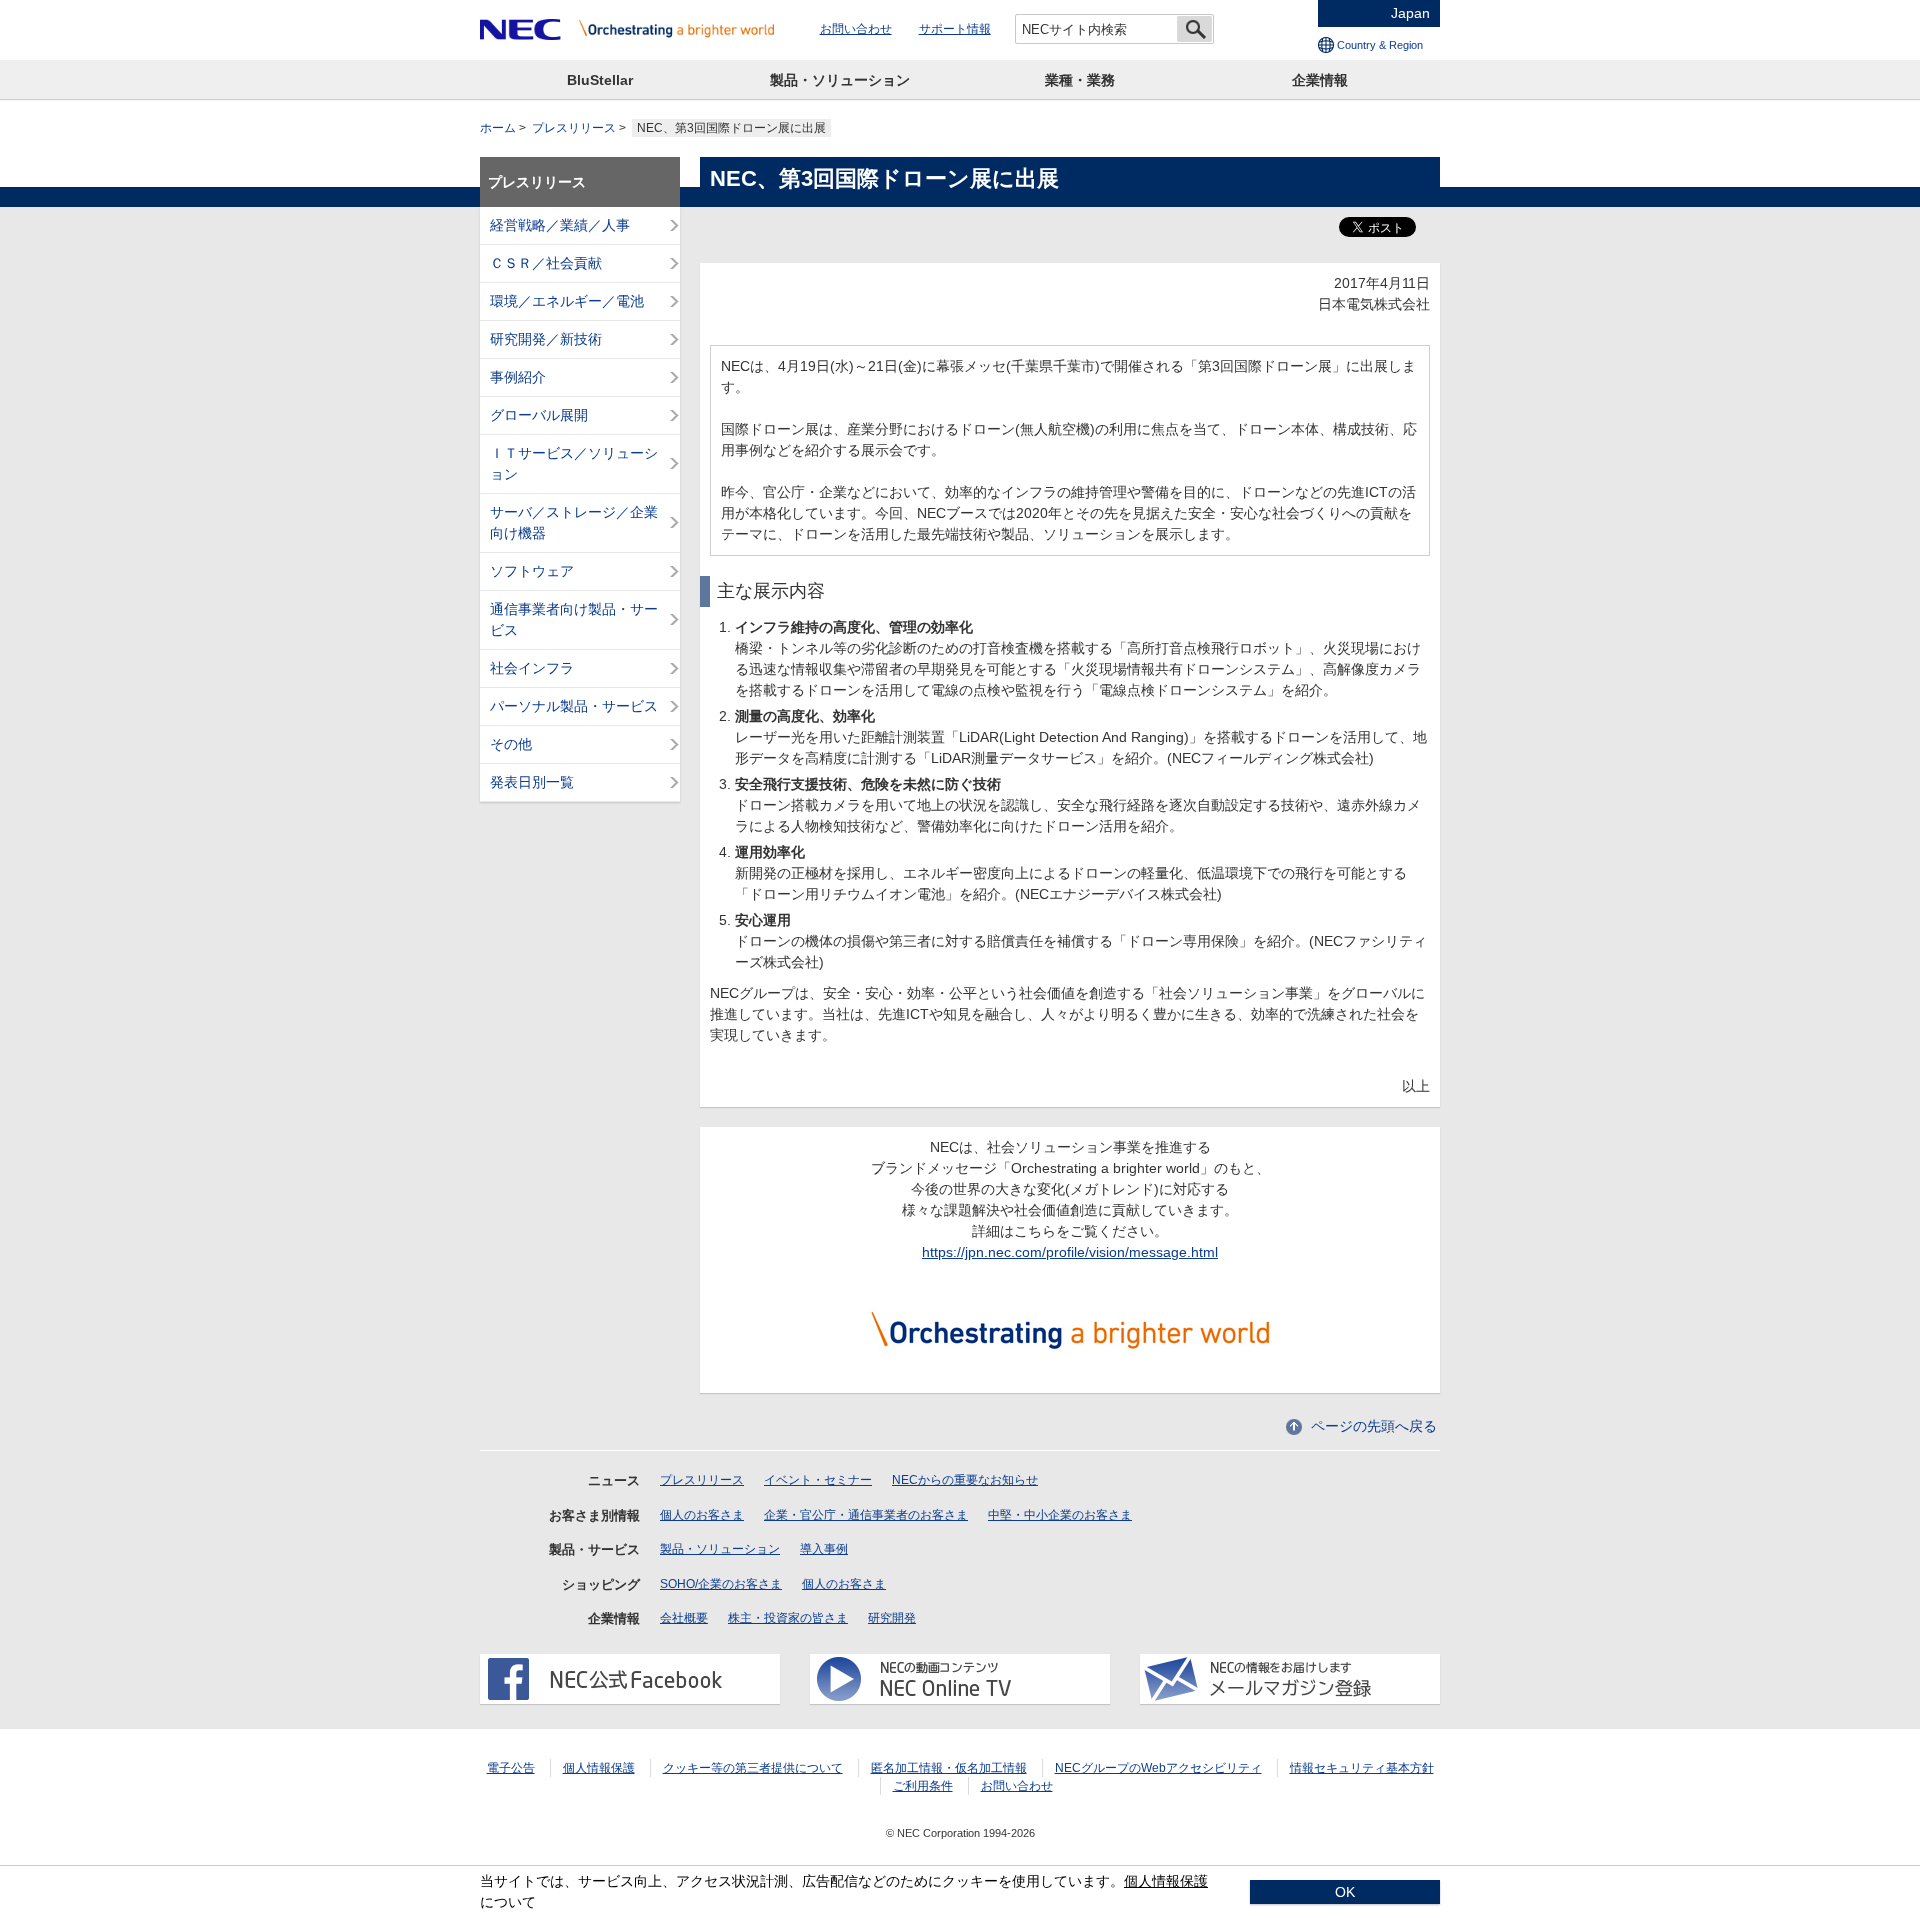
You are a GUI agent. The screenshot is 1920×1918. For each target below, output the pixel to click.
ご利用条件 (923, 1786)
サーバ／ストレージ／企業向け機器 (574, 522)
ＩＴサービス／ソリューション (574, 463)
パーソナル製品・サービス (574, 706)
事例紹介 (518, 377)
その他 (511, 744)
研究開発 (892, 1618)
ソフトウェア (532, 571)
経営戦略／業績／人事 (560, 225)
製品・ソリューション (840, 80)
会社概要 (684, 1618)
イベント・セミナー (818, 1480)
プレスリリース (574, 128)
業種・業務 (1080, 80)
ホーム (498, 128)
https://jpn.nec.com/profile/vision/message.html (1070, 1252)
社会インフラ (532, 668)
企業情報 (1320, 80)
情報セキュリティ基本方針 (1362, 1768)
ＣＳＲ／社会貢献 (546, 263)
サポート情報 (955, 29)
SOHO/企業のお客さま (721, 1584)
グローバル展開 (539, 415)
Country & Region (1380, 45)
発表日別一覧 (532, 782)
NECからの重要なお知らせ (965, 1480)
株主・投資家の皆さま (788, 1618)
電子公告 (511, 1768)
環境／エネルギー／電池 (567, 301)
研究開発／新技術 (546, 339)
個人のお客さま (702, 1515)
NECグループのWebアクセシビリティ (1158, 1768)
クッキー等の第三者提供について (753, 1768)
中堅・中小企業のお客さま (1060, 1515)
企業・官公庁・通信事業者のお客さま (866, 1515)
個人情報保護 (599, 1768)
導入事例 (824, 1549)
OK (1345, 1892)
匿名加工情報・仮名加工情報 (949, 1768)
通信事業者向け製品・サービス (574, 619)
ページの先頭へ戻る (1374, 1426)
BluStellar (600, 80)
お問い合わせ (856, 29)
